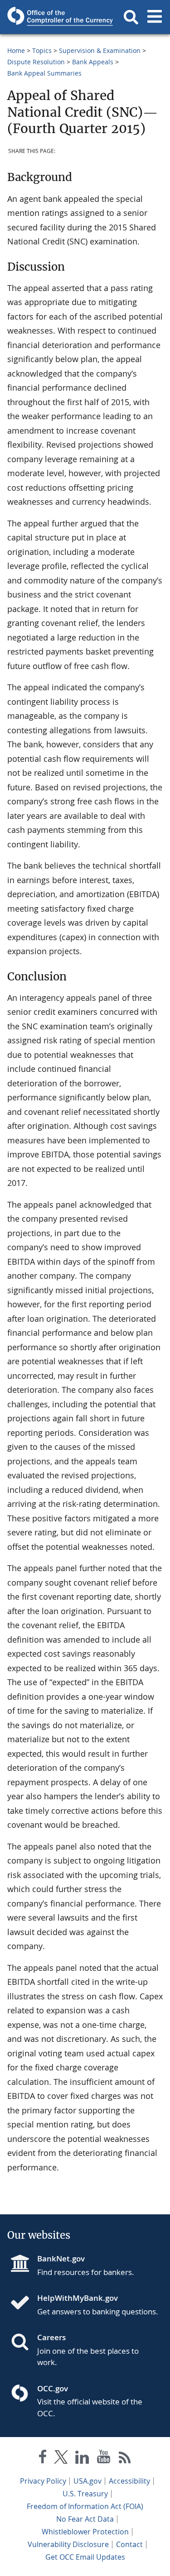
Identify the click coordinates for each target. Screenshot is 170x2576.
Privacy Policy (43, 2481)
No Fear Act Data (85, 2519)
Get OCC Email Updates (85, 2557)
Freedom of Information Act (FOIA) (85, 2506)
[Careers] (24, 2343)
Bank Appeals (93, 62)
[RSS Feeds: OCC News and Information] (125, 2459)
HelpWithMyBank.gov (78, 2298)
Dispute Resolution (36, 62)
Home (16, 50)
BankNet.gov (61, 2258)
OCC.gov (53, 2388)
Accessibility (129, 2481)
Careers (51, 2337)
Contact (129, 2544)
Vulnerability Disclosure (68, 2544)
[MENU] (155, 17)
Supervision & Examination (100, 50)
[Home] (24, 2304)
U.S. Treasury (85, 2494)
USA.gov (87, 2481)
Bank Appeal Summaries (44, 73)
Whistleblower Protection (85, 2532)
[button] (131, 17)
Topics (42, 50)
